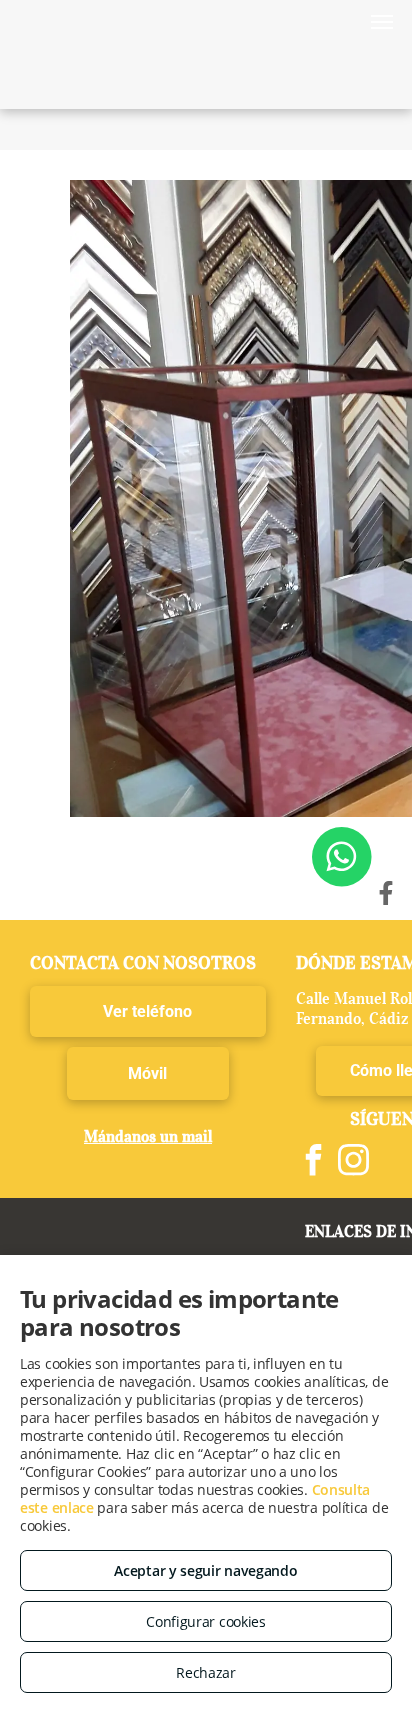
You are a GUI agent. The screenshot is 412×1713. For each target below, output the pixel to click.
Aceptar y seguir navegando (205, 1570)
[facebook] (314, 1162)
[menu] (382, 22)
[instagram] (354, 1162)
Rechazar (206, 1672)
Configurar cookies (206, 1621)
